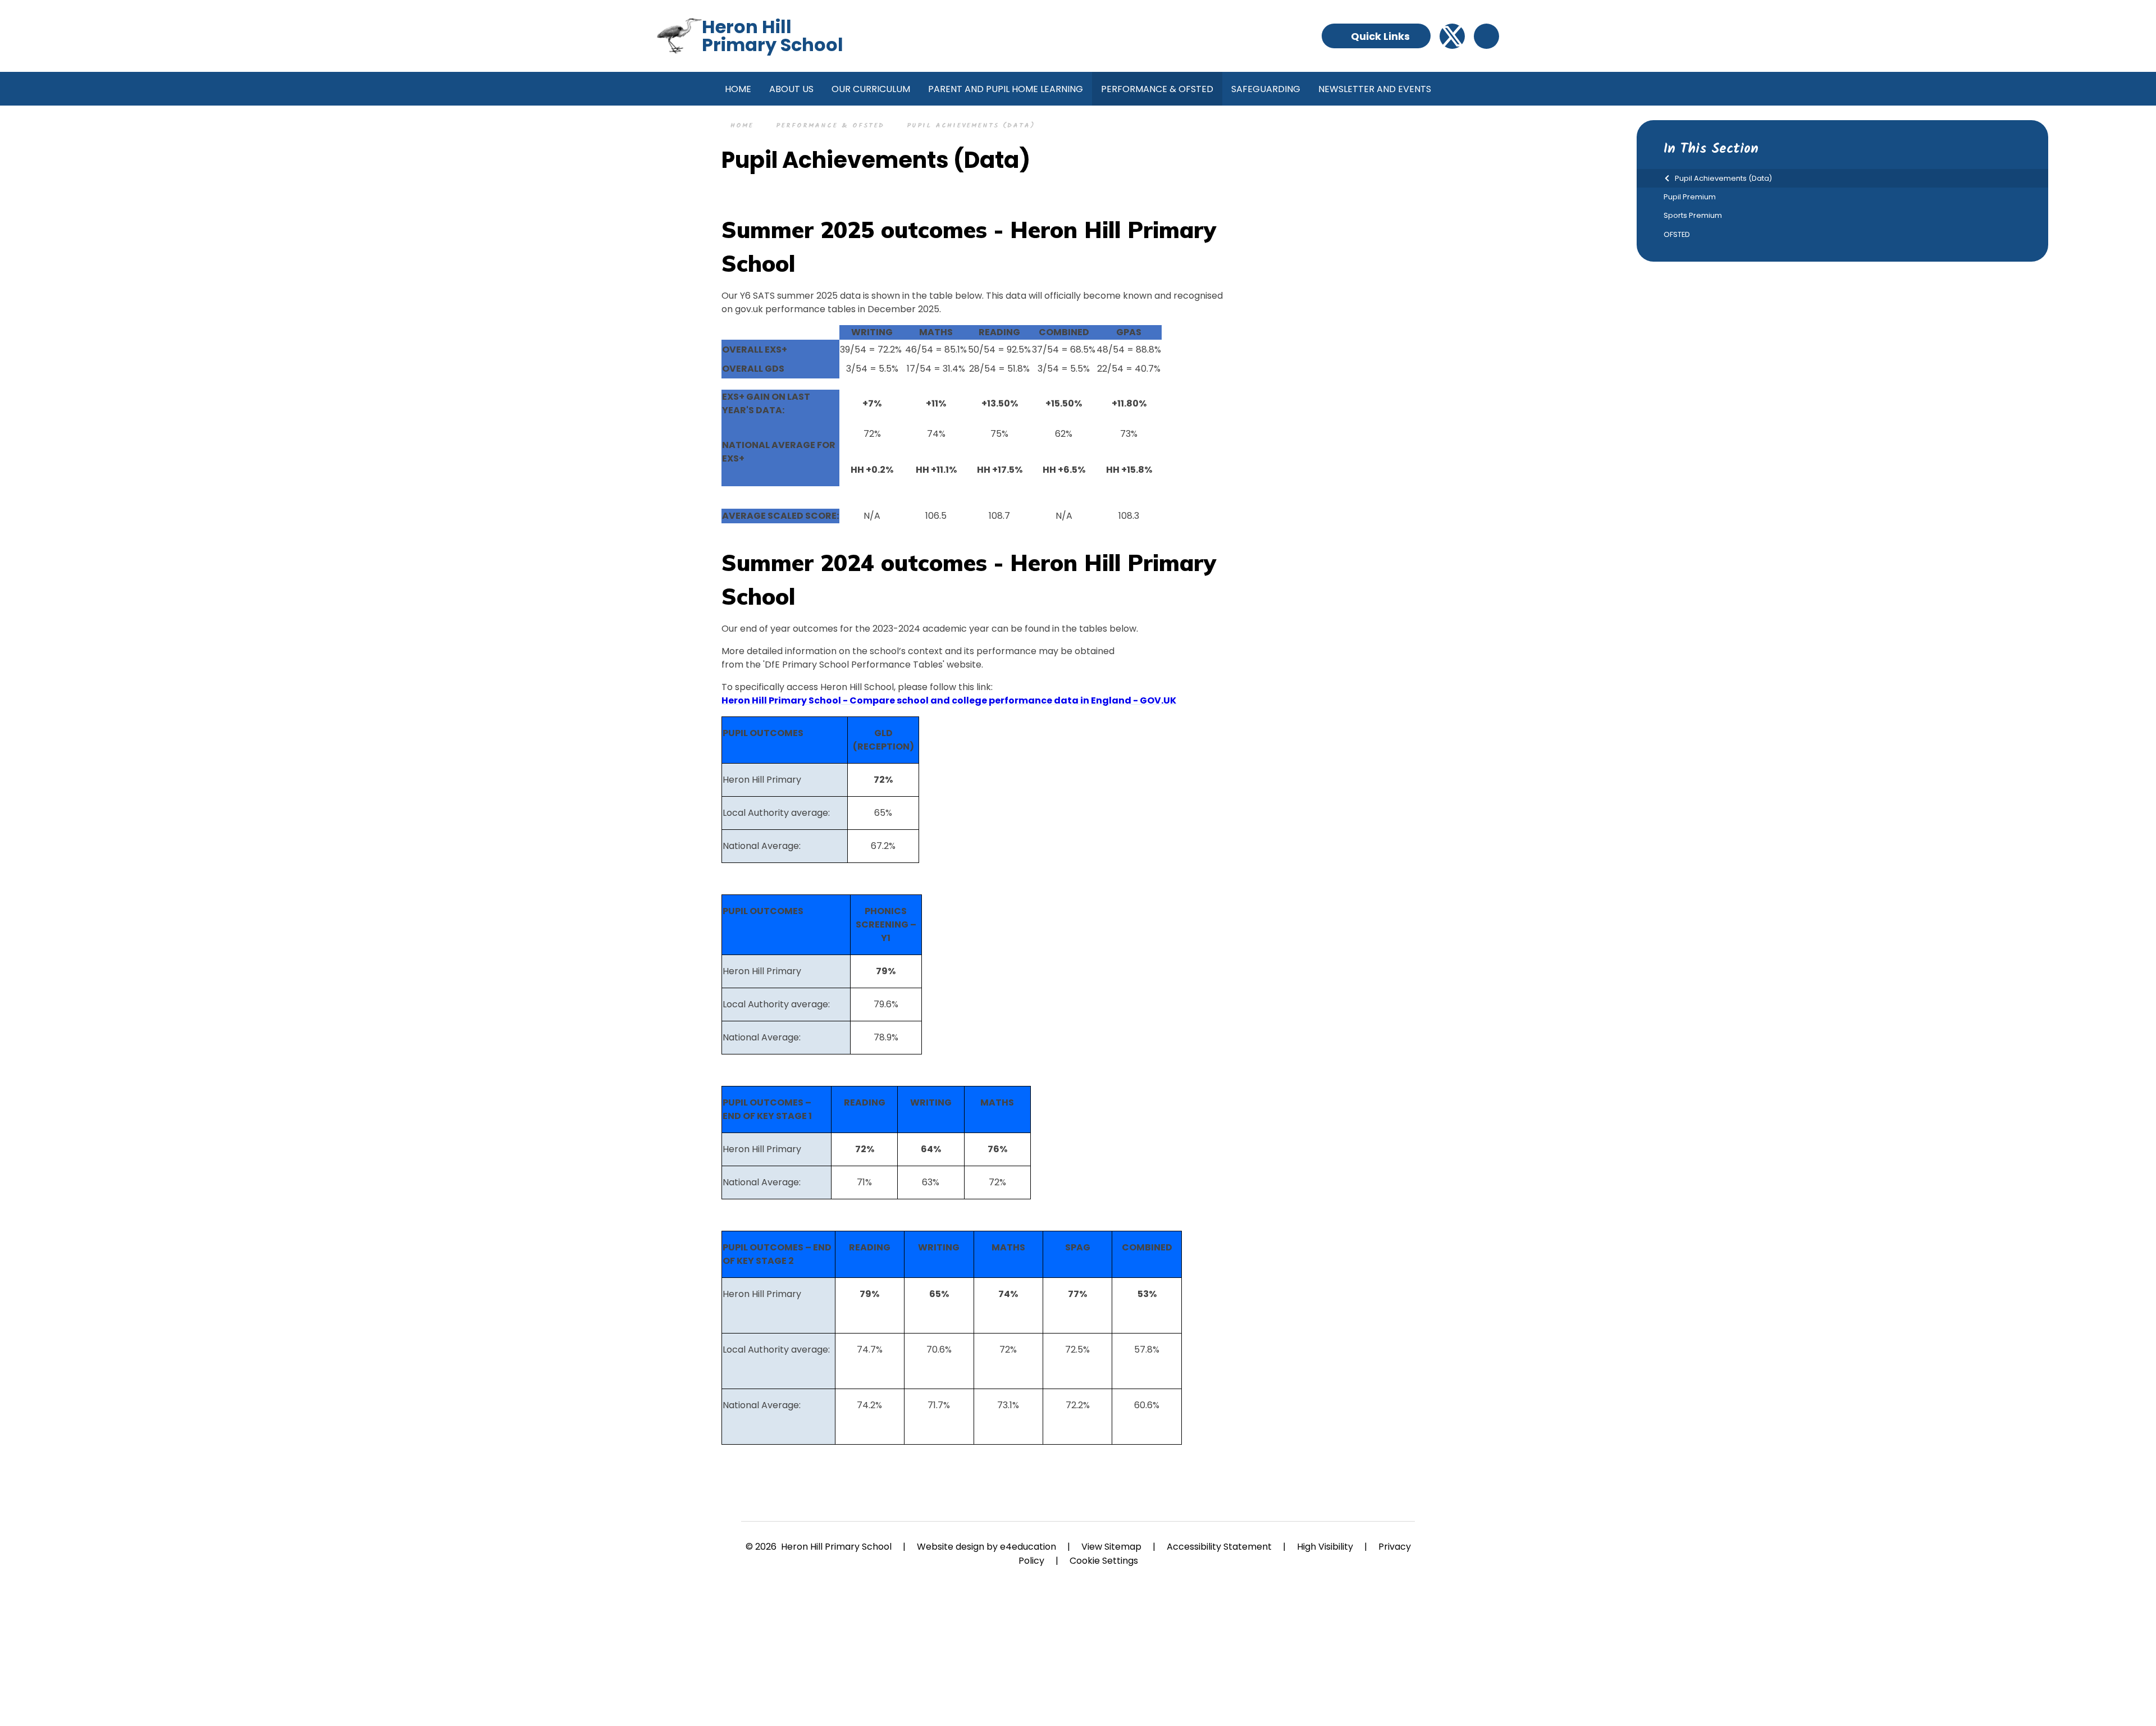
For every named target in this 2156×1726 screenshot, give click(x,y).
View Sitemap (1111, 1547)
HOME (742, 125)
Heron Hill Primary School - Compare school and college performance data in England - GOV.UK (949, 700)
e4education (1028, 1547)
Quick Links (1380, 36)
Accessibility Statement (1219, 1547)
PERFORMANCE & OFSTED (830, 125)
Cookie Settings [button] (1104, 1561)
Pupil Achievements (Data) (971, 125)
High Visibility (1325, 1547)
